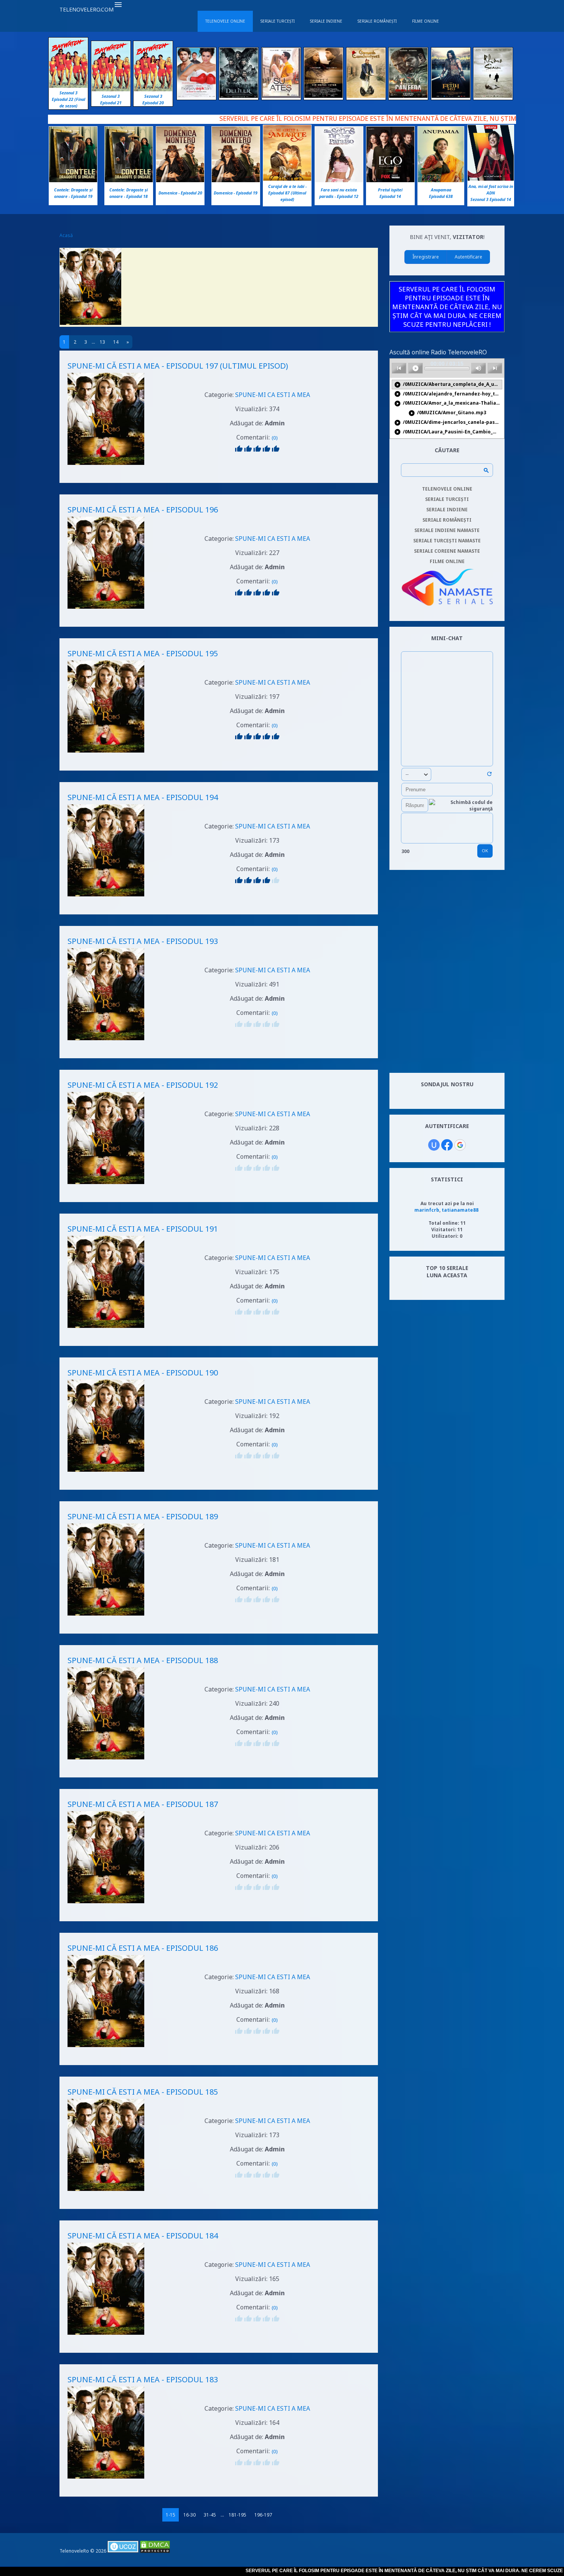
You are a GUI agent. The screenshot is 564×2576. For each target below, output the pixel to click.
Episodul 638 (441, 196)
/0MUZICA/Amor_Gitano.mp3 (447, 413)
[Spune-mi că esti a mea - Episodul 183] (106, 2480)
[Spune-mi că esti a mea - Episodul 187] (106, 1904)
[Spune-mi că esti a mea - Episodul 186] (106, 2048)
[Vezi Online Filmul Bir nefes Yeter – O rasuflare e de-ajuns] (323, 96)
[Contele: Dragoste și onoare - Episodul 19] (73, 180)
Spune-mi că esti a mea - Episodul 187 (143, 1804)
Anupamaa (441, 190)
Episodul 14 (390, 196)
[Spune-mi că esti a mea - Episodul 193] (106, 1041)
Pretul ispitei (390, 190)
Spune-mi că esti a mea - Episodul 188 (143, 1660)
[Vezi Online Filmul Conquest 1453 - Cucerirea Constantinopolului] (451, 96)
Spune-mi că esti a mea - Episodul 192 (143, 1085)
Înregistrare (426, 257)
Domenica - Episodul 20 (180, 193)
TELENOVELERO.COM (87, 9)
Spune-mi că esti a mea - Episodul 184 (143, 2236)
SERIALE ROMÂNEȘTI (447, 520)
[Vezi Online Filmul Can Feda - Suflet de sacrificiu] (408, 96)
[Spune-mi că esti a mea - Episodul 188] (106, 1760)
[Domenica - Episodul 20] (180, 180)
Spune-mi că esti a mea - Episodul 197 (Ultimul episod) (178, 366)
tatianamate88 (460, 1210)
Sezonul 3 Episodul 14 (491, 199)
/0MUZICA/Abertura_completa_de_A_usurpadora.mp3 (448, 385)
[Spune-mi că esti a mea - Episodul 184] (106, 2336)
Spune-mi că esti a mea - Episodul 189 (143, 1516)
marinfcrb (427, 1210)
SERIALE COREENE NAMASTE (447, 551)
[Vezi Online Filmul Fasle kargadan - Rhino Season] (493, 96)
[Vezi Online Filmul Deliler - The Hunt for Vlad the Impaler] (239, 96)
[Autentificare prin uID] (434, 1145)
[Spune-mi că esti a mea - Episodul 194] (106, 897)
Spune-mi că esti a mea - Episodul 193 (143, 941)
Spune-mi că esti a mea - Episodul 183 (143, 2379)
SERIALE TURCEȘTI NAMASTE (447, 541)
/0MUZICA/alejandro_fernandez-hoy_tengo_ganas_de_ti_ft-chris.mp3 (448, 394)
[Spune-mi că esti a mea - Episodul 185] (106, 2192)
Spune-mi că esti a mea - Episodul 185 (143, 2092)
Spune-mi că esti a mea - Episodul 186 (143, 1948)
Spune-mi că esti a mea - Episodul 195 (143, 653)
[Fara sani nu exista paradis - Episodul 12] (339, 180)
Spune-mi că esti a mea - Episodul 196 (143, 510)
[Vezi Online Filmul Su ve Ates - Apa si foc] (281, 96)
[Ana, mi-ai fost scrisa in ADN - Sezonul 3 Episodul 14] (491, 179)
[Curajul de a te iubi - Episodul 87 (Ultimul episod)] (287, 179)
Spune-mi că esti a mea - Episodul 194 (143, 797)
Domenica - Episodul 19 (236, 193)
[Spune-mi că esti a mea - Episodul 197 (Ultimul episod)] (106, 466)
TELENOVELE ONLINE (447, 489)
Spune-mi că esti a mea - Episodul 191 (143, 1229)
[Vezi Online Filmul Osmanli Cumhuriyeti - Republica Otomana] (366, 96)
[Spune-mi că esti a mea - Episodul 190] (106, 1473)
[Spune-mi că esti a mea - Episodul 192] (106, 1185)
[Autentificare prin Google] (460, 1145)
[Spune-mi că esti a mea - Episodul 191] (106, 1329)
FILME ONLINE (447, 561)
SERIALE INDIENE (447, 510)
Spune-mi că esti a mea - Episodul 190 (143, 1373)
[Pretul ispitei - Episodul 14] (390, 180)
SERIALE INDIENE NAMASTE (447, 530)
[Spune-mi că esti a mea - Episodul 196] (106, 610)
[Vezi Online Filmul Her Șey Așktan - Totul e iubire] (196, 96)
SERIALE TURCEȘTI (447, 499)
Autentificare (468, 257)
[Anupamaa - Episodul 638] (441, 180)
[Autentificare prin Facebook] (447, 1145)
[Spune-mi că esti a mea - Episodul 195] (106, 754)
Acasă (66, 235)
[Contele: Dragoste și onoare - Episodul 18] (129, 180)
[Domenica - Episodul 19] (236, 180)
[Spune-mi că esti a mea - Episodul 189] (106, 1617)
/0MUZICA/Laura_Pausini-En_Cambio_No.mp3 (448, 432)
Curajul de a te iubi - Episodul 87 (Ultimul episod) (287, 193)
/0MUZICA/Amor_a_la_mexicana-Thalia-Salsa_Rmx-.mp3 (448, 403)
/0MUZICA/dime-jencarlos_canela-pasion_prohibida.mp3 (448, 422)
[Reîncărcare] (489, 775)
